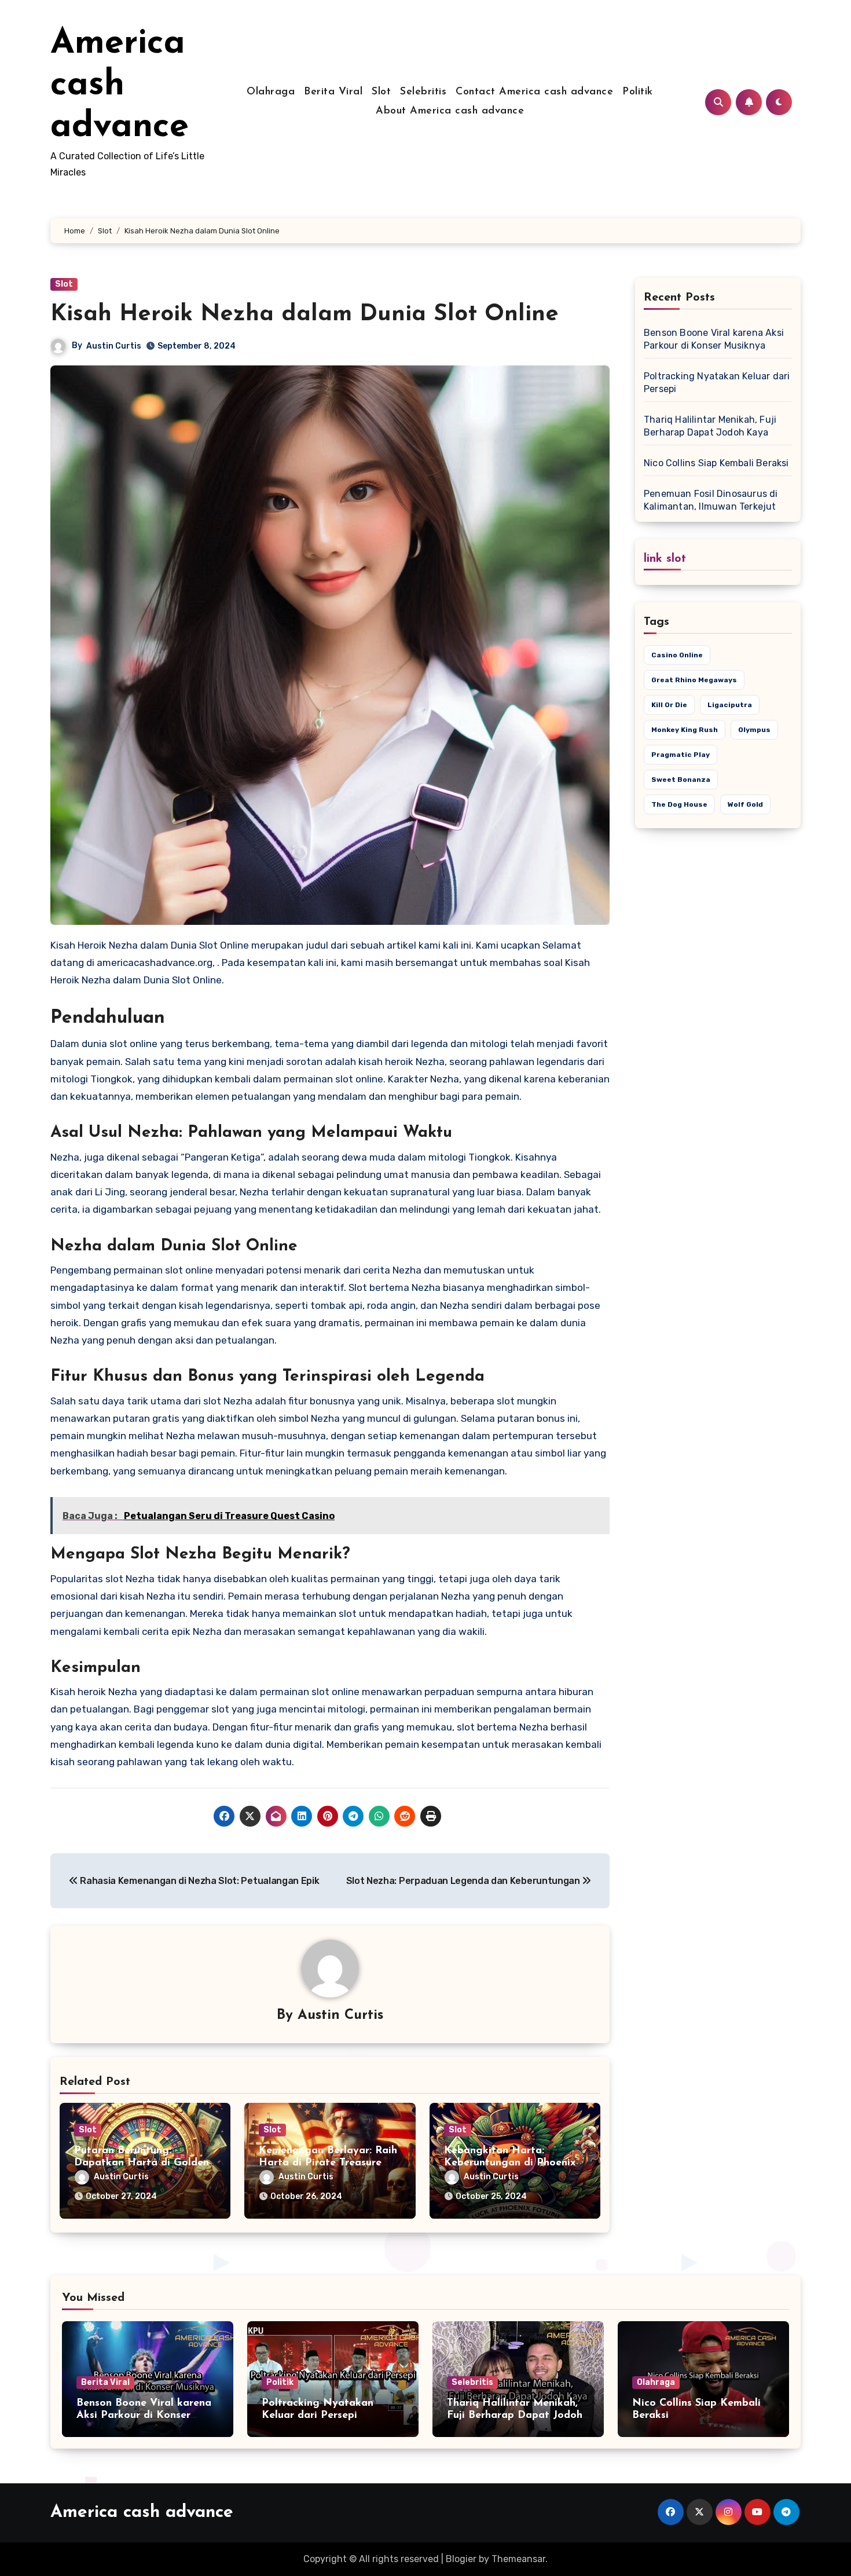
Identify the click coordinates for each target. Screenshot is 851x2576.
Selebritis (423, 92)
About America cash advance (450, 111)
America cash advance (120, 86)
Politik (638, 92)
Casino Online (677, 655)
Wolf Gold (745, 804)
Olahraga (271, 92)
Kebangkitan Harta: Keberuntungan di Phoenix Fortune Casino (510, 2163)
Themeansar (518, 2559)
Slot (381, 92)
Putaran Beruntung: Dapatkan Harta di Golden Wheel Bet (142, 2163)
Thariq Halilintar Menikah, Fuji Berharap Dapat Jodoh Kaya (515, 2416)
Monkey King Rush (685, 730)
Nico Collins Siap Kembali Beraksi (716, 463)
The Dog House (679, 804)
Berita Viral (333, 92)
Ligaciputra (730, 705)
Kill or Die (669, 705)
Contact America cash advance (534, 92)
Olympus (754, 730)
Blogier (461, 2559)
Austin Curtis (114, 346)
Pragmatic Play (681, 755)
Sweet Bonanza (681, 780)
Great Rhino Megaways (694, 680)
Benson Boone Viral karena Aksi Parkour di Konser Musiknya (144, 2416)
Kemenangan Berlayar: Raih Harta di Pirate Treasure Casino (328, 2163)
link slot (665, 559)
